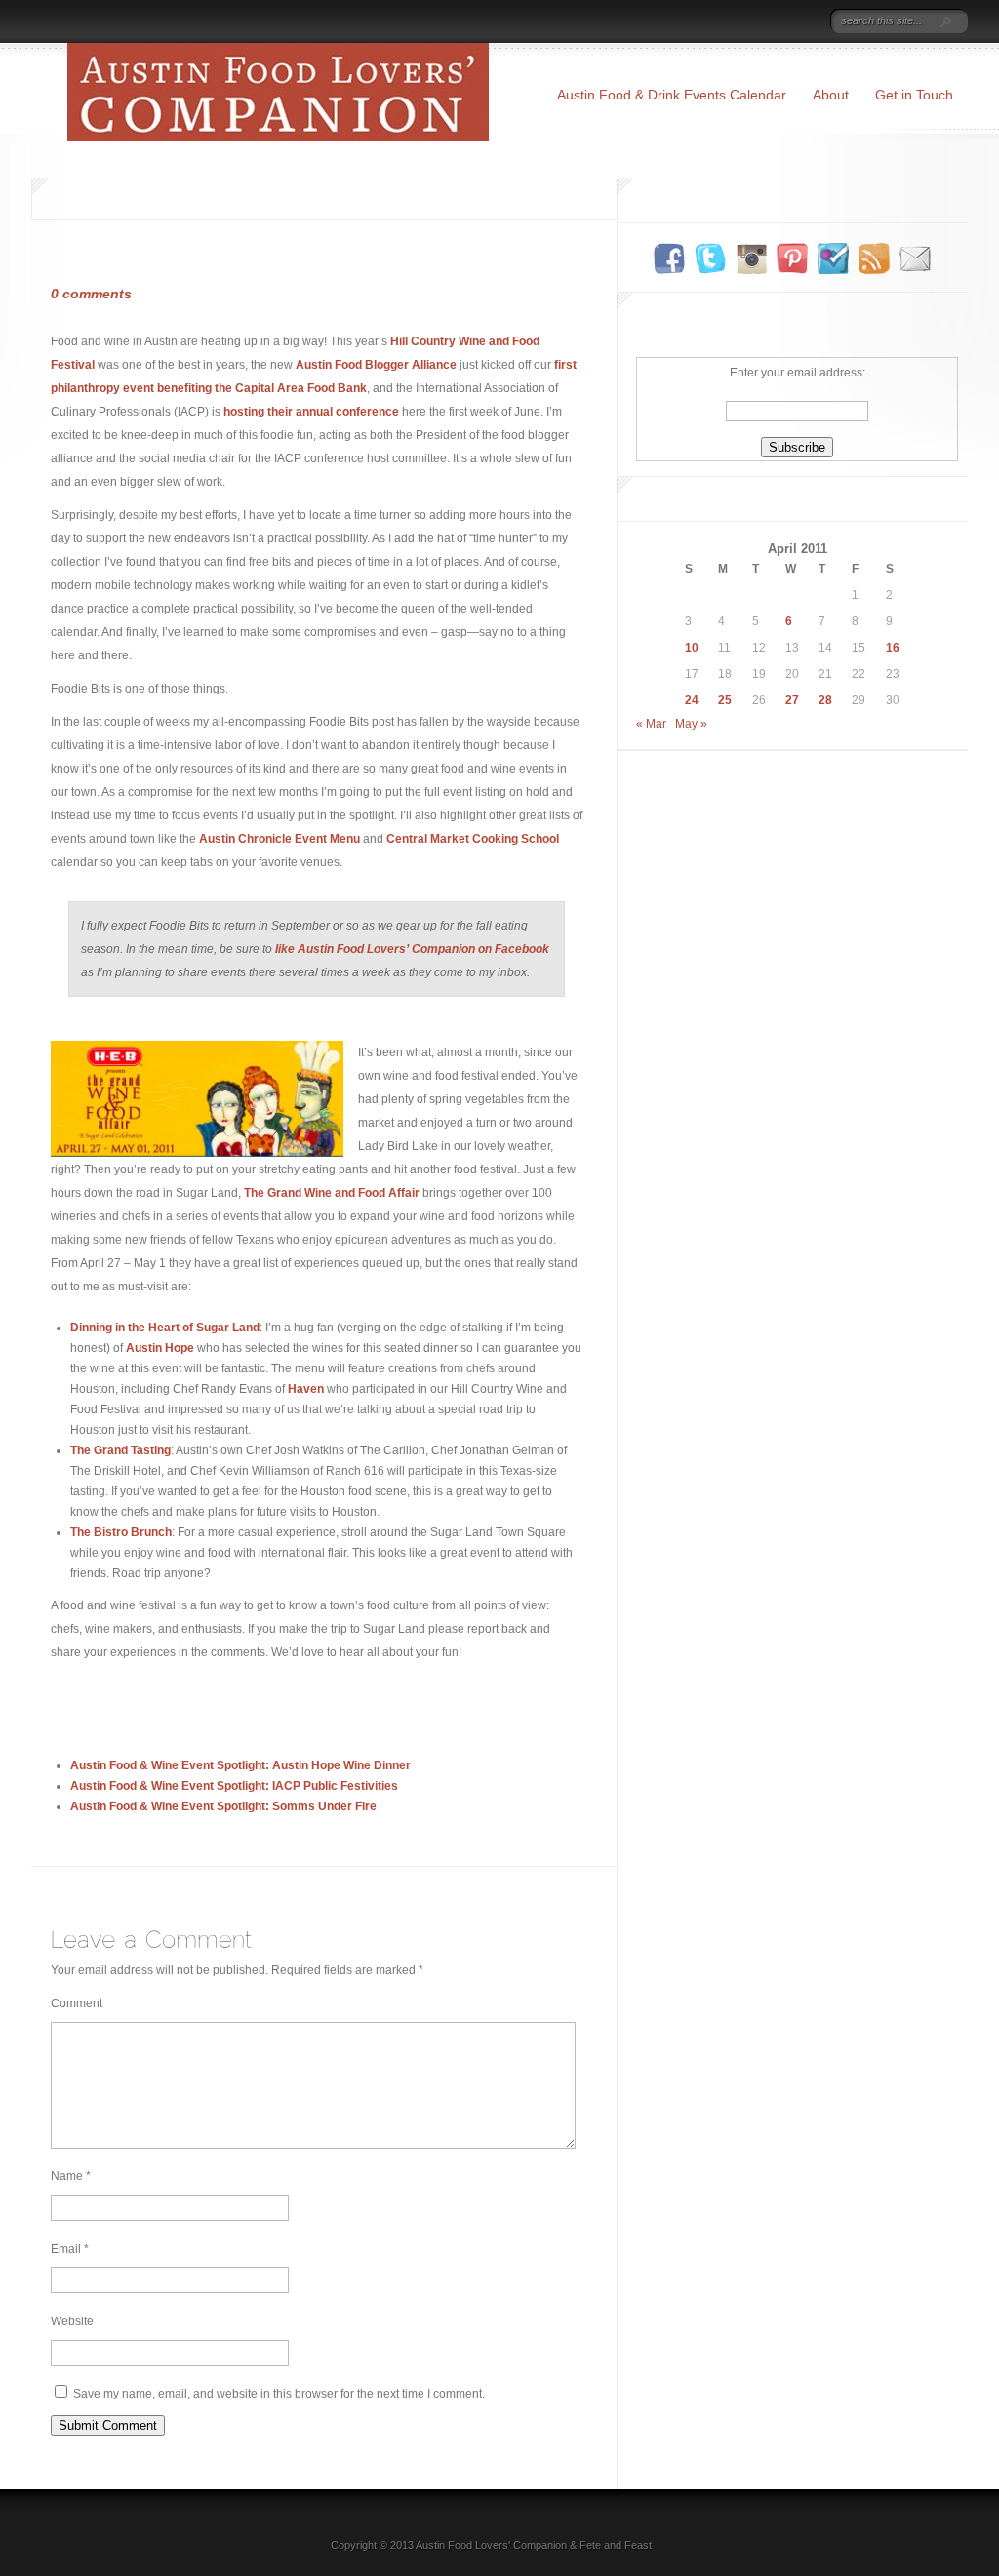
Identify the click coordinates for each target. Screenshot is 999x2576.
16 (893, 648)
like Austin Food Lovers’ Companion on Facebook (412, 949)
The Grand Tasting (120, 1450)
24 (692, 700)
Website (72, 2321)
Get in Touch (914, 95)
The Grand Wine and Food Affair (332, 1193)
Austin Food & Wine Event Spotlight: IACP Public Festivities (234, 1786)
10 (692, 648)
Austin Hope (160, 1348)
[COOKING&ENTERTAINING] (731, 22)
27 (792, 700)
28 (825, 700)
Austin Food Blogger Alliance (376, 365)
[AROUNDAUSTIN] (667, 22)
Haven (306, 1389)
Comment (77, 2003)
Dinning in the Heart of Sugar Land (165, 1328)
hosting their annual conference (311, 412)
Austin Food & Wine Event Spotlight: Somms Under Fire (223, 1806)
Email (70, 2249)
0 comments (91, 294)
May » (691, 724)
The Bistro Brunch (121, 1532)
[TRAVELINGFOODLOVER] (793, 22)
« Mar (651, 724)
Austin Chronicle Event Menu (280, 839)
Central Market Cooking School (473, 839)
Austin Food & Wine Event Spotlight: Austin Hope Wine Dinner (240, 1765)
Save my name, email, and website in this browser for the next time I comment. (279, 2394)
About (831, 95)
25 (725, 700)
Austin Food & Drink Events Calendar (672, 95)
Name (71, 2176)
